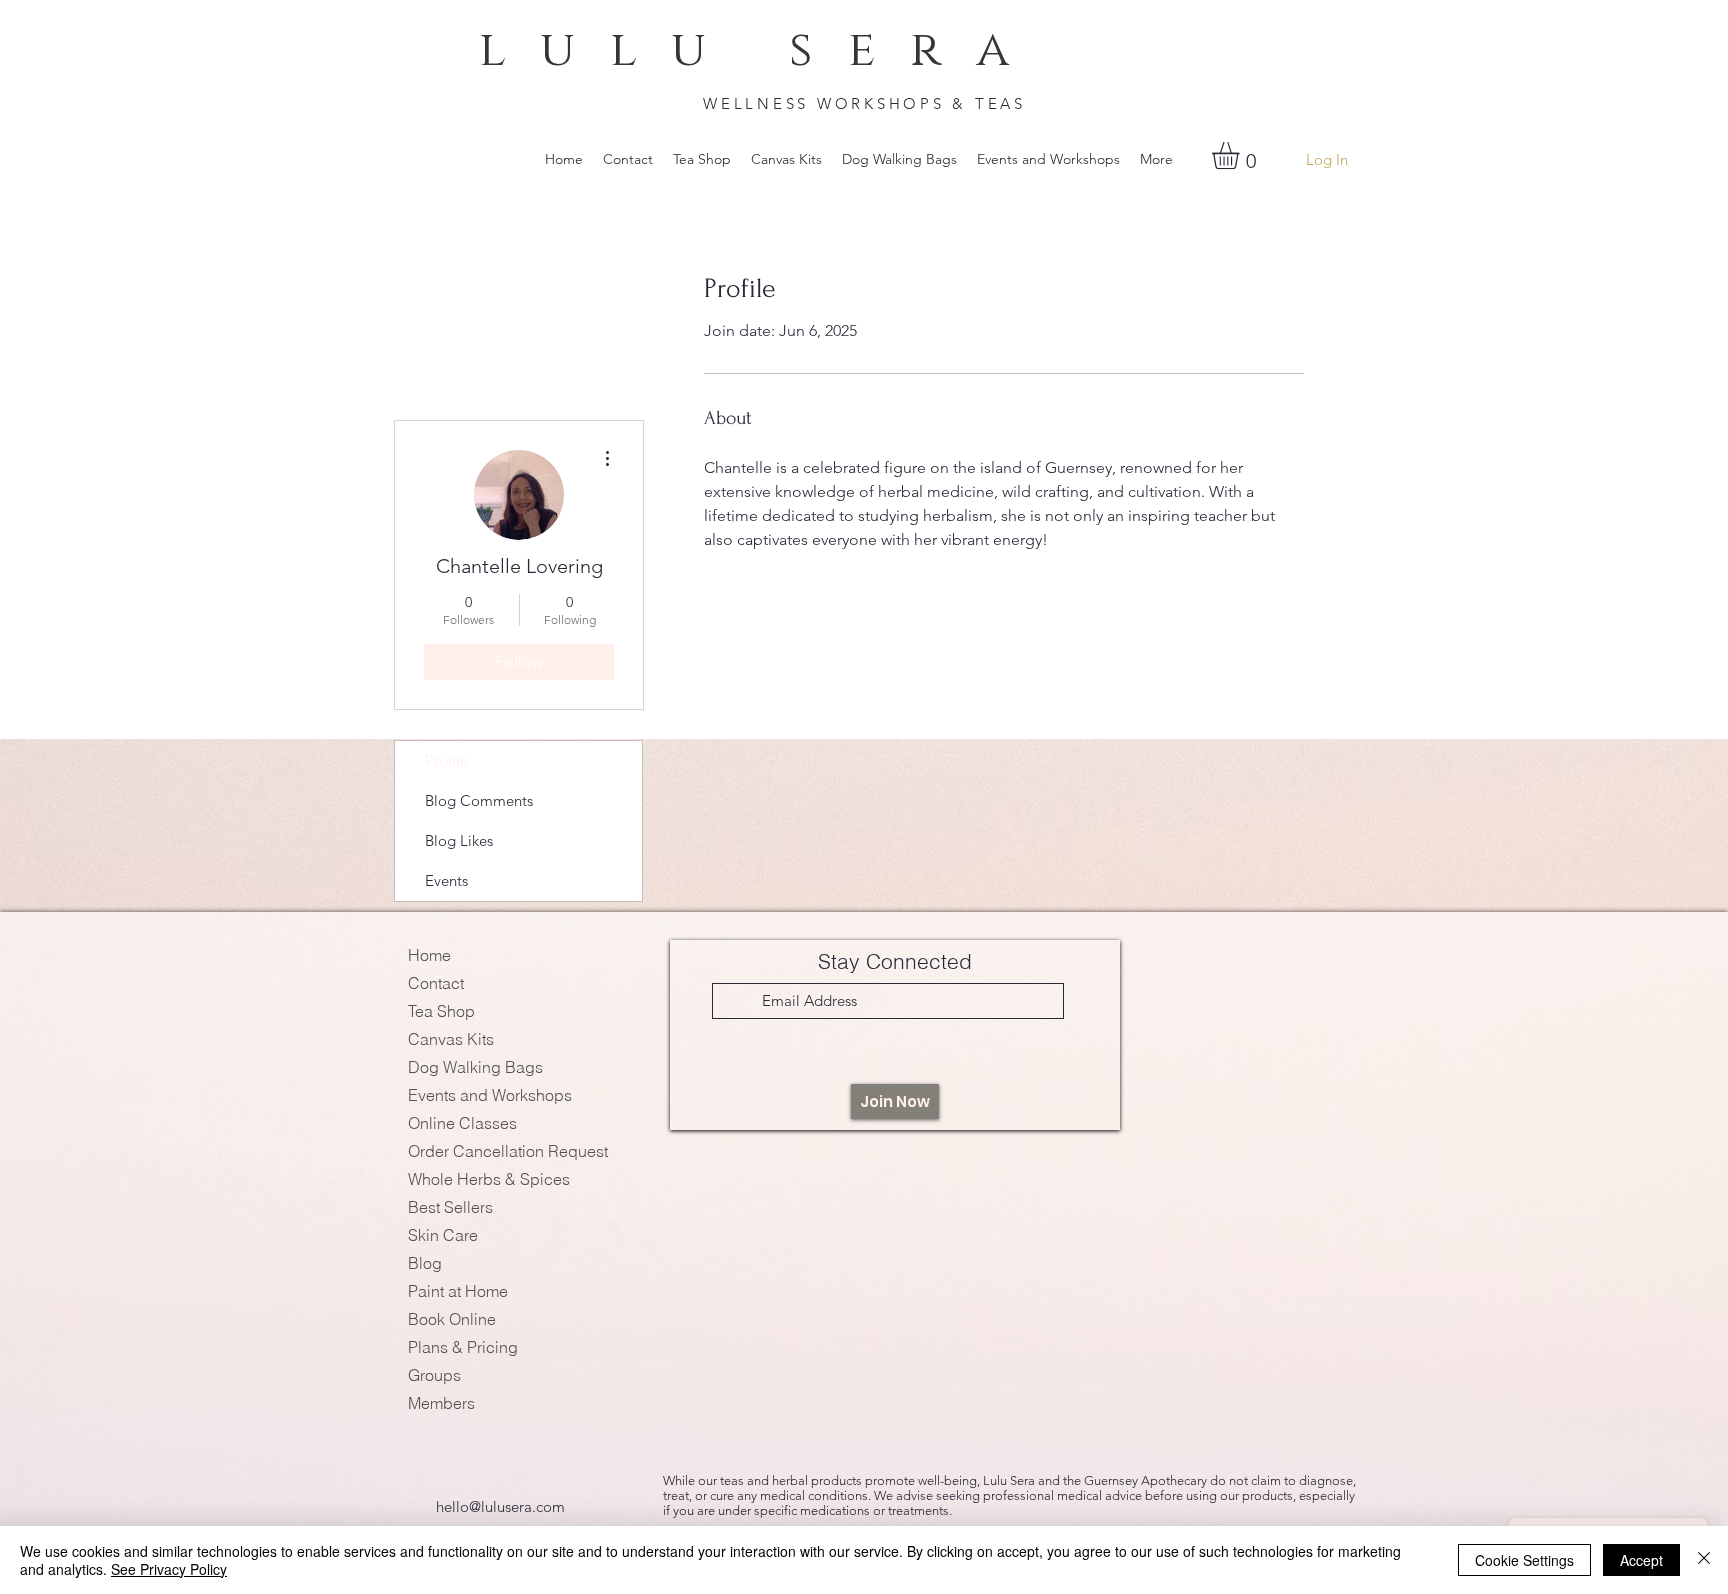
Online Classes (462, 1123)
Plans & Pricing (463, 1347)
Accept (1641, 1560)
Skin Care (443, 1235)
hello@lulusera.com (500, 1506)
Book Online (452, 1319)
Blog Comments (479, 800)
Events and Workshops (490, 1095)
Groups (434, 1375)
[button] (1241, 155)
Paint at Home (458, 1291)
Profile (446, 760)
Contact (436, 983)
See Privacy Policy (169, 1569)
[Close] (1704, 1560)
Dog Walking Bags (475, 1067)
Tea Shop (441, 1011)
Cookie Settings (1524, 1560)
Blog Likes (459, 840)
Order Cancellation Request (508, 1151)
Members (441, 1403)
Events (446, 880)
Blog (425, 1263)
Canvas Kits (451, 1039)
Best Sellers (450, 1207)
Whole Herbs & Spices (489, 1179)
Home (429, 955)
